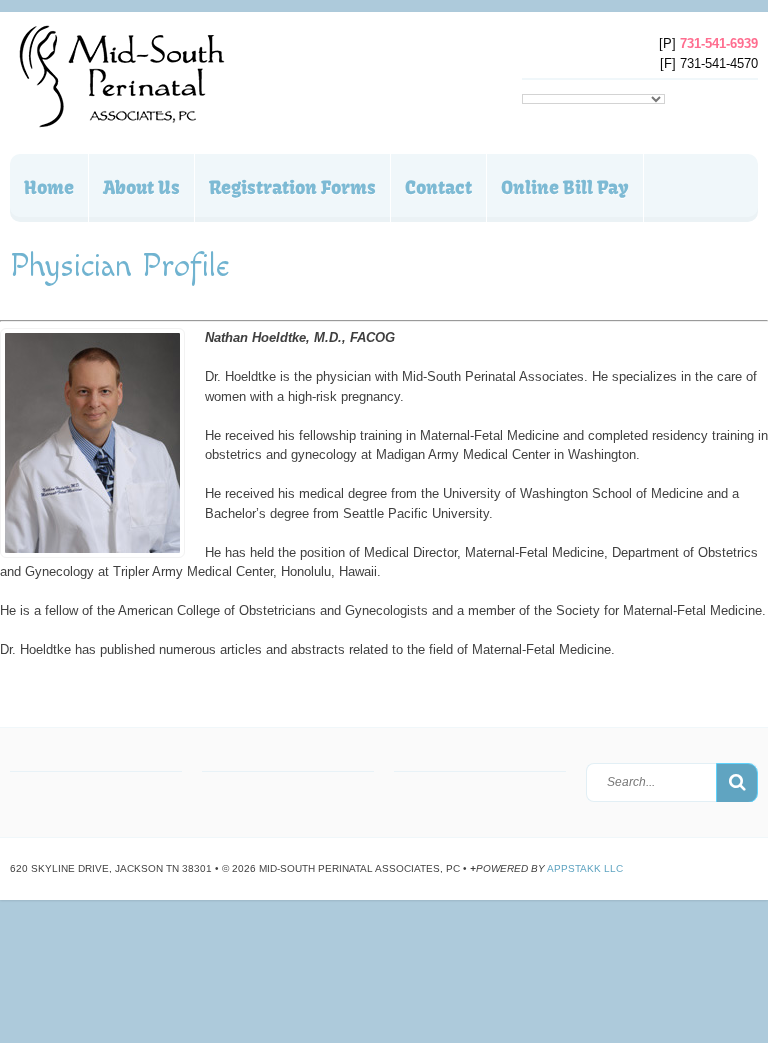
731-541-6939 (719, 43)
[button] (737, 783)
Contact (438, 187)
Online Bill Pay (565, 187)
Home (49, 187)
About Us (141, 187)
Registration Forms (292, 187)
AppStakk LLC (585, 868)
